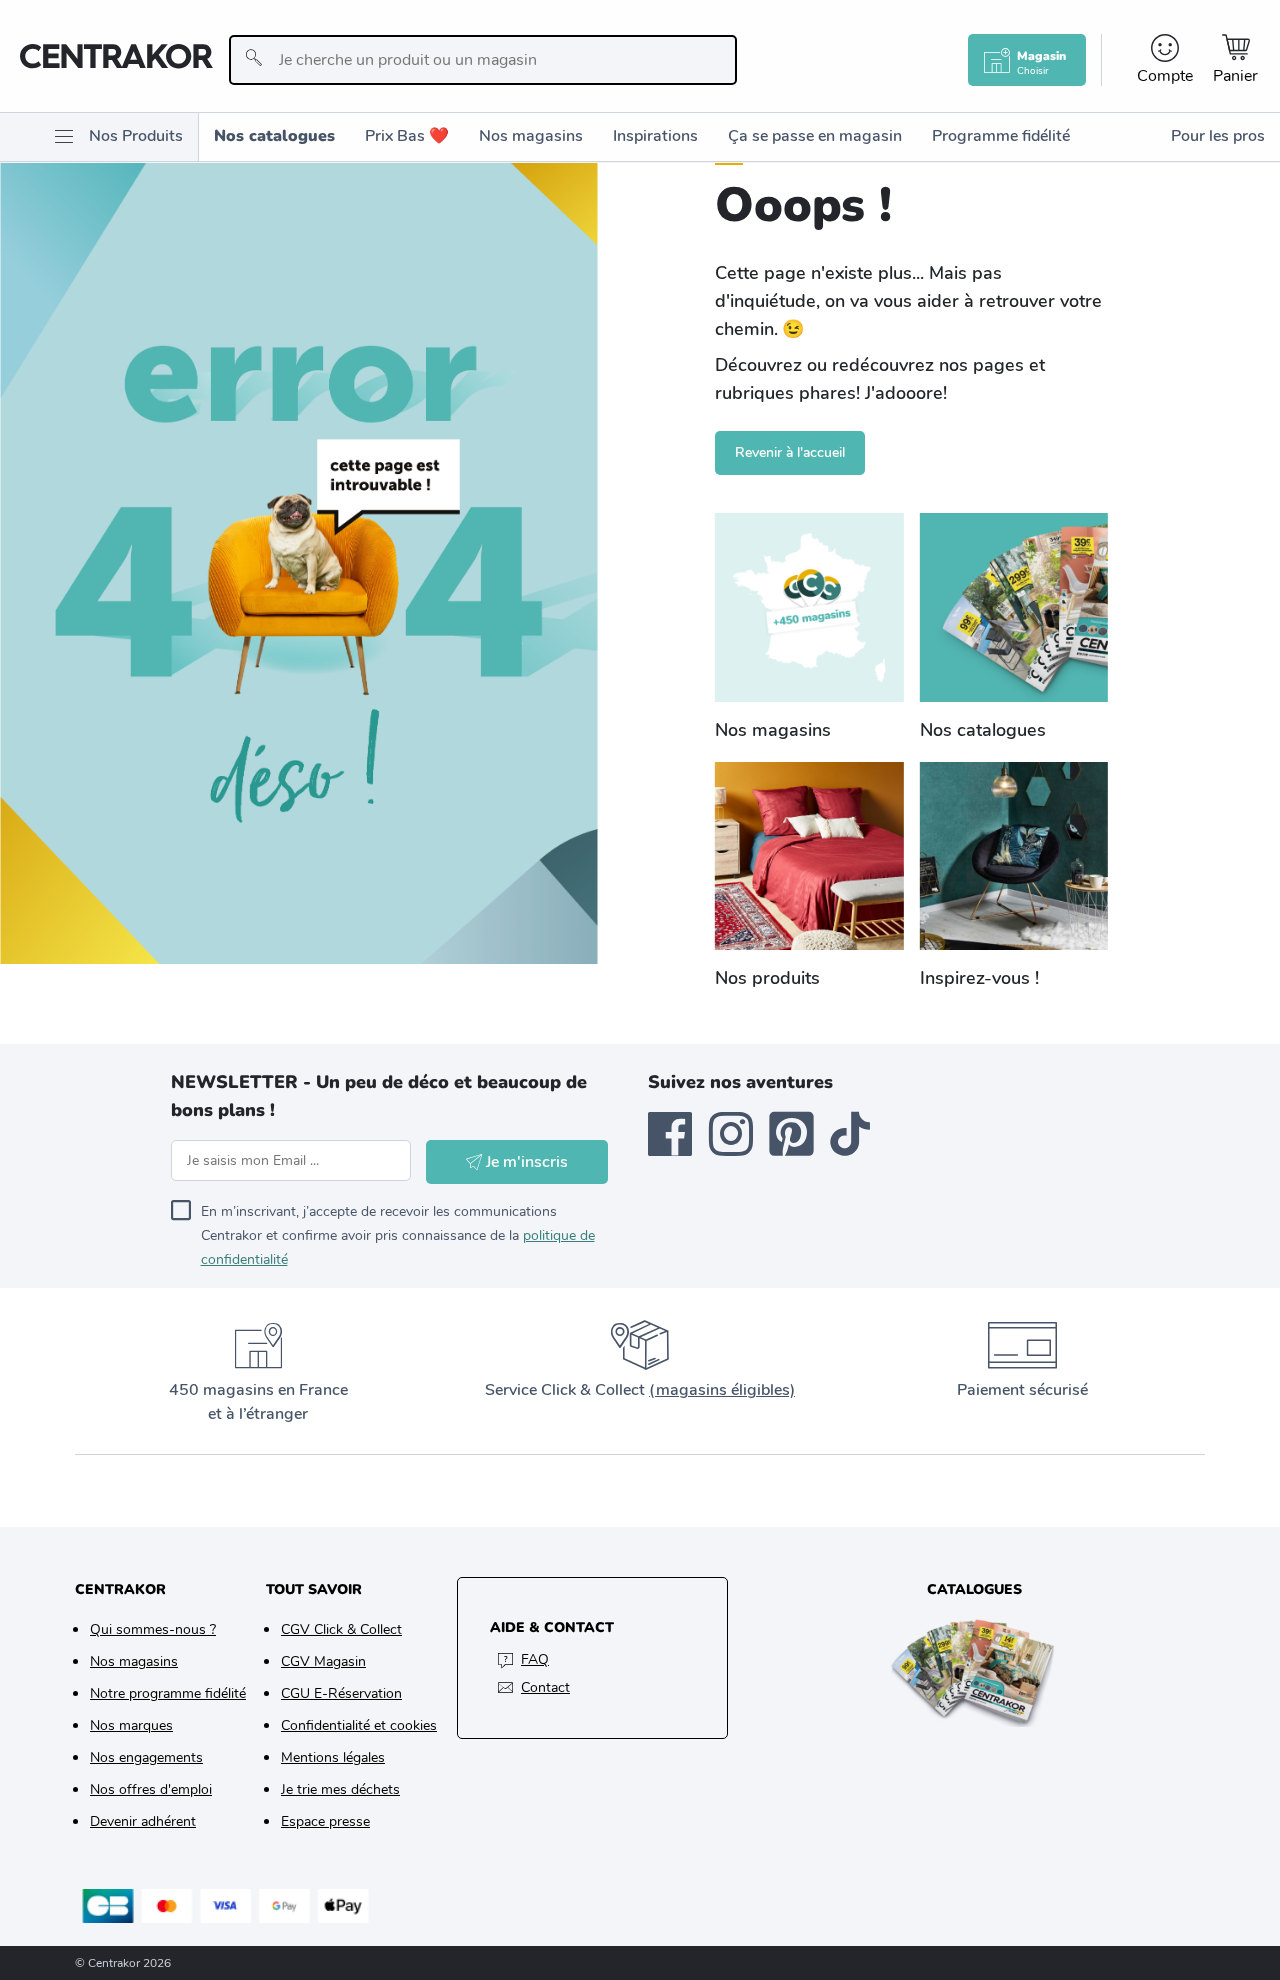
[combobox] (482, 60)
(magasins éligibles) (722, 1390)
